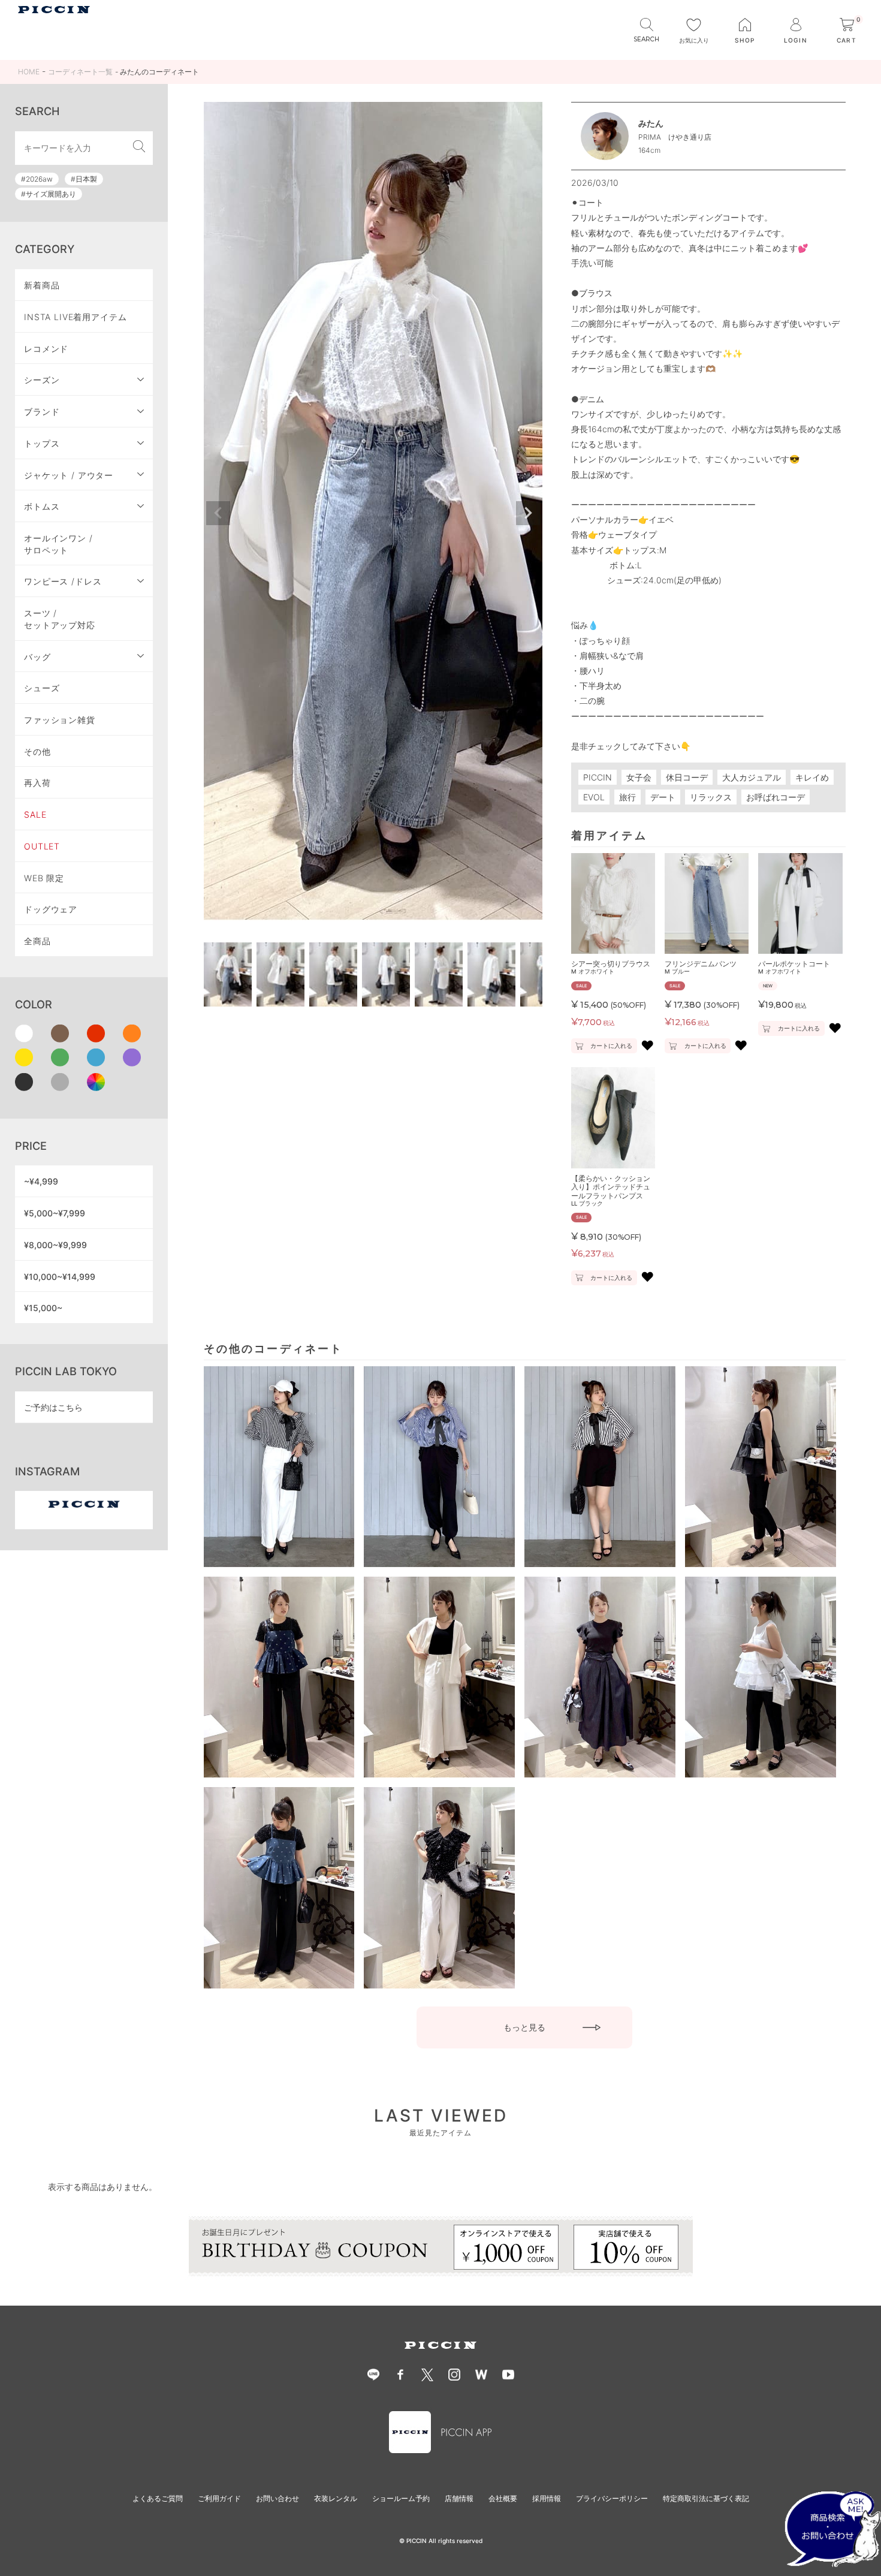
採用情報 (547, 2498)
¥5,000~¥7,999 (55, 1213)
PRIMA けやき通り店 (675, 137)
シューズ (42, 688)
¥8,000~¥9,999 (55, 1245)
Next (528, 513)
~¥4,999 (41, 1181)
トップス (42, 443)
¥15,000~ (43, 1308)
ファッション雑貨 (60, 720)
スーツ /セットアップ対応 (60, 619)
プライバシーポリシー (612, 2498)
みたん (651, 123)
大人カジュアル (752, 777)
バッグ (37, 657)
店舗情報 (459, 2498)
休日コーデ (687, 777)
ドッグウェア (51, 909)
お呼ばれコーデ (776, 797)
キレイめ (812, 777)
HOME (29, 72)
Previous (218, 513)
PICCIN (598, 777)
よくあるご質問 (158, 2498)
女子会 (639, 777)
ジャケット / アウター (69, 475)
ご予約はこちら (53, 1407)
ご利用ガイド (219, 2498)
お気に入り (694, 40)
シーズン (42, 380)
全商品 (37, 941)
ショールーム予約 (401, 2498)
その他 (37, 751)
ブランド (42, 412)
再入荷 (37, 783)
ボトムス (42, 506)
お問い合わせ (277, 2498)
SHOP (745, 40)
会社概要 (503, 2498)
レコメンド (46, 349)
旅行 (627, 797)
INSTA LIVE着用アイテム (76, 317)
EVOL (594, 797)
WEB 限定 (44, 878)
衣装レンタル (336, 2498)
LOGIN (795, 40)
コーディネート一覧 (80, 72)
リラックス (711, 797)
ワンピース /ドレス (63, 581)
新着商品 (42, 285)
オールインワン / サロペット (58, 544)
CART (849, 31)
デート (663, 797)
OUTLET (42, 846)
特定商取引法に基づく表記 (706, 2498)
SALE (35, 814)
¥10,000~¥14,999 (60, 1277)
